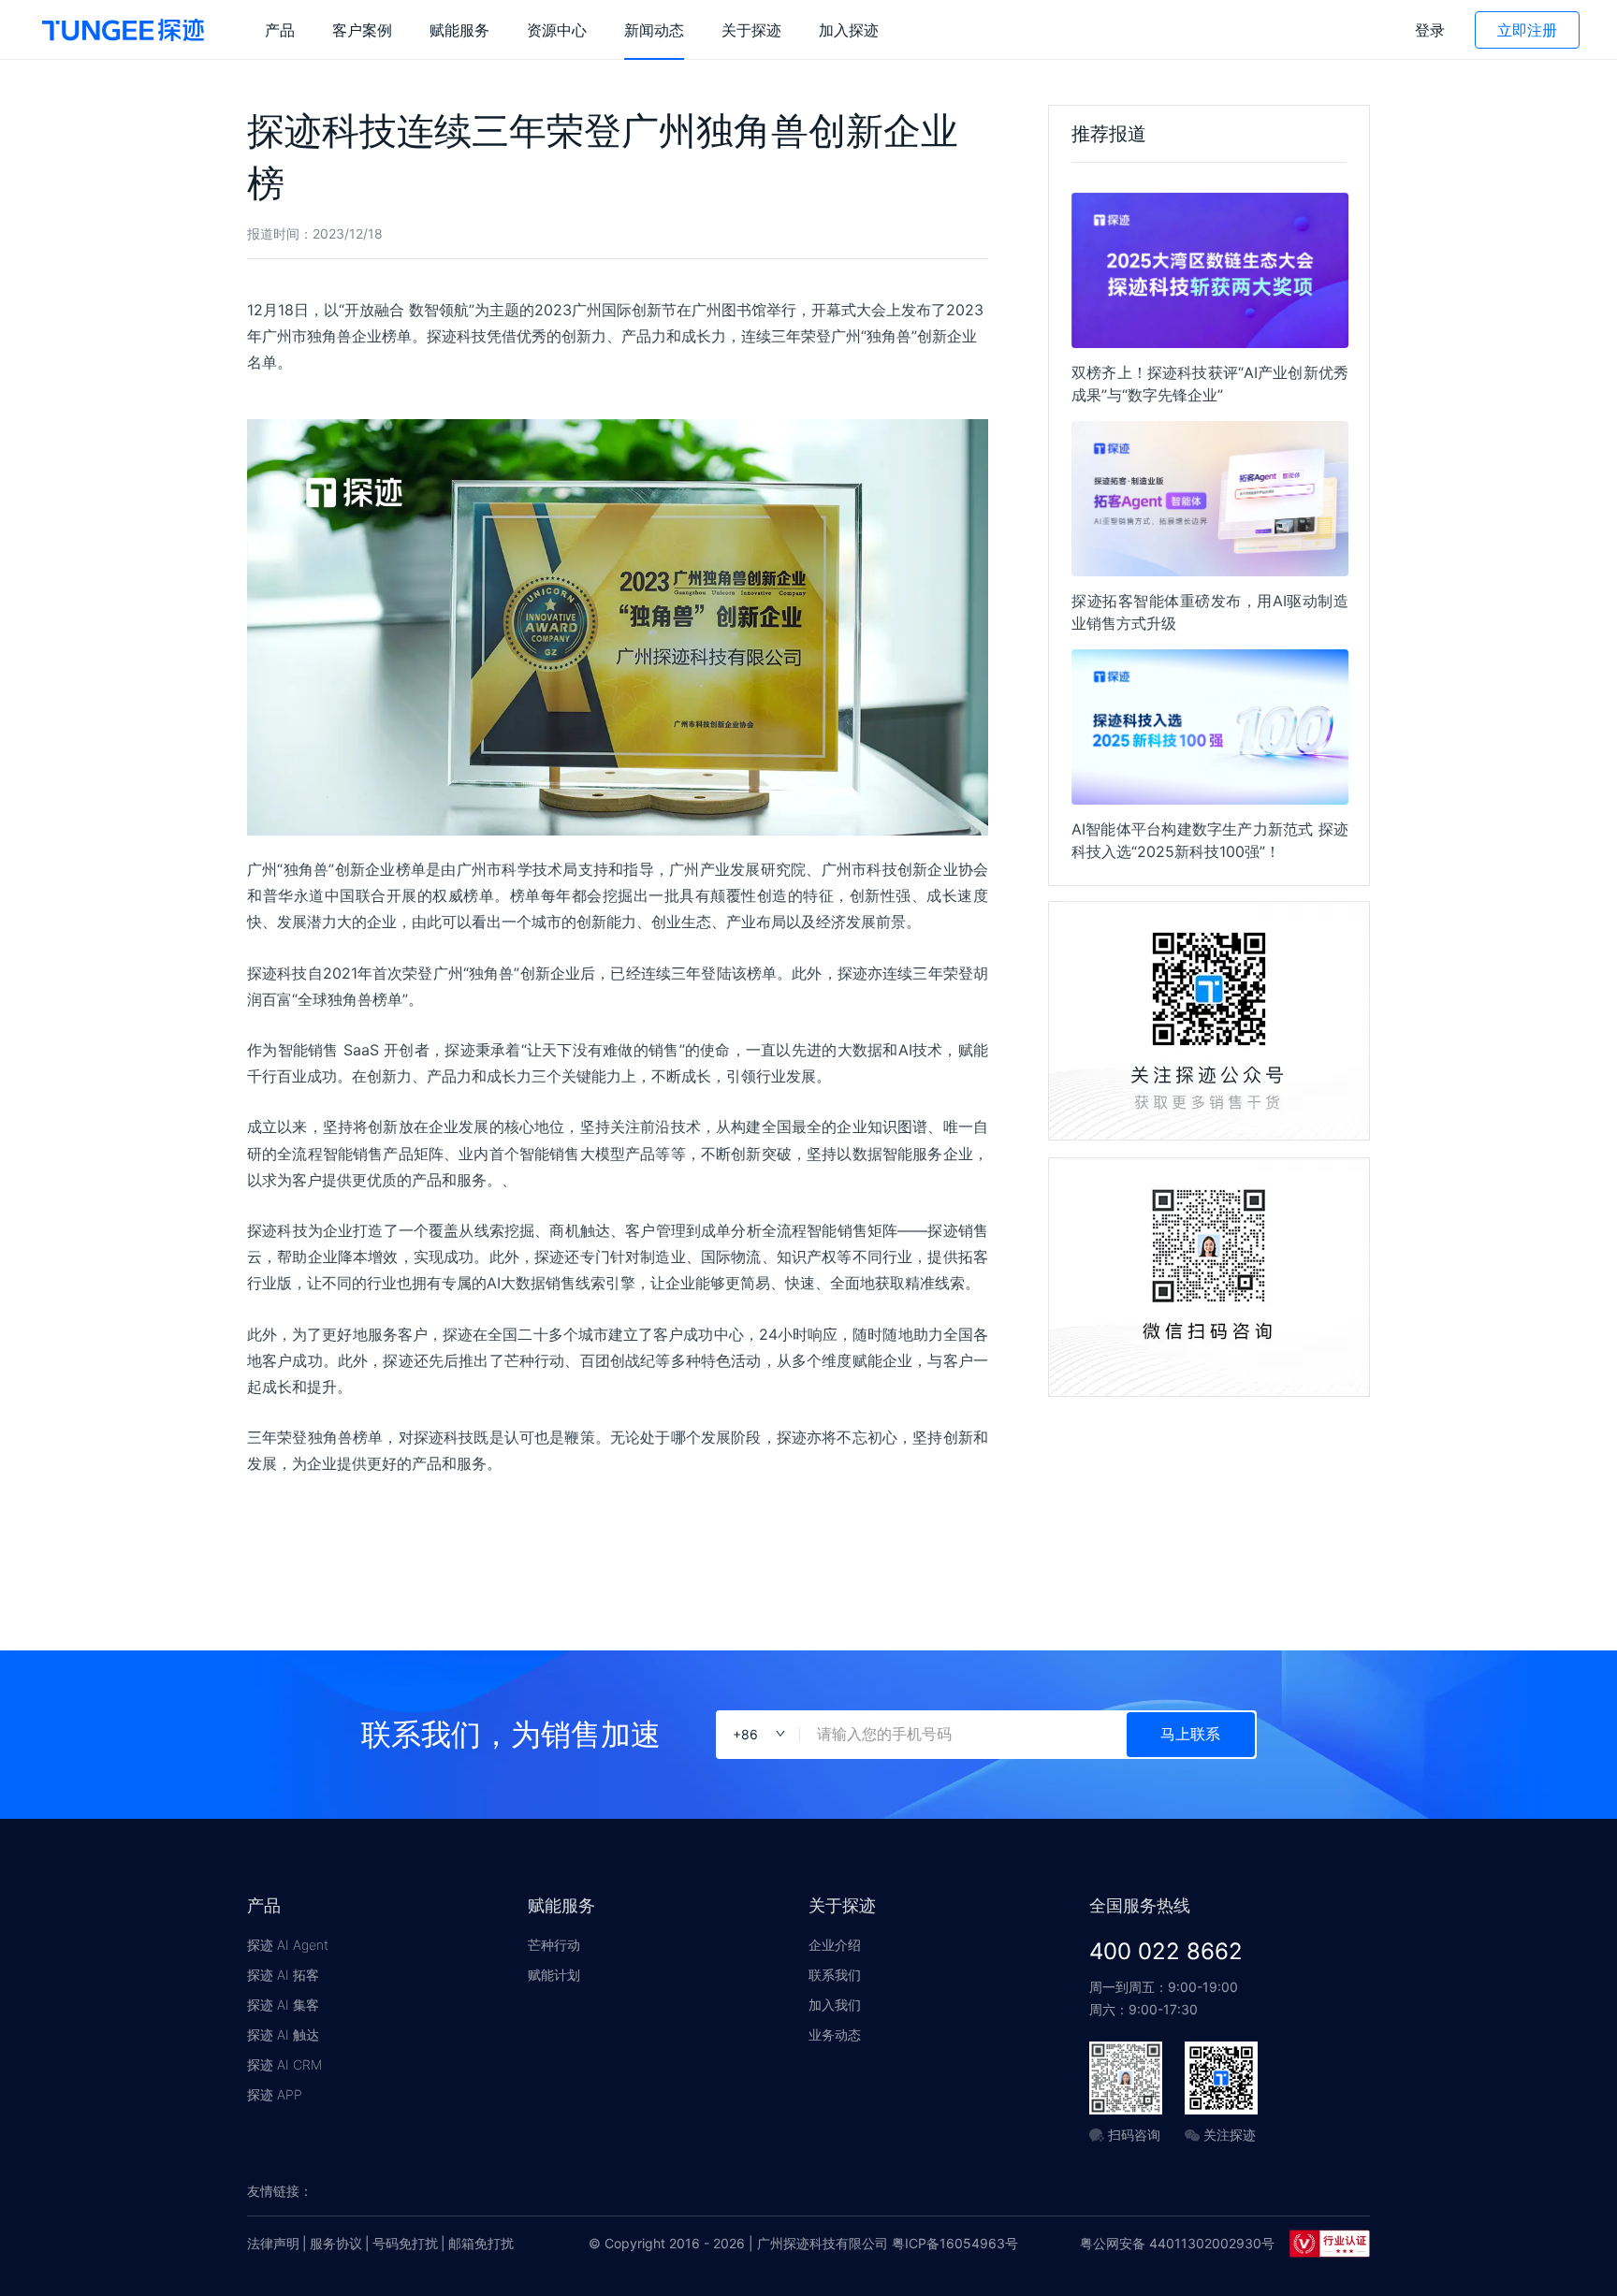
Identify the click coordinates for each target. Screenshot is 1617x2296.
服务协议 (336, 2243)
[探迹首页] (123, 30)
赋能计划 (554, 1975)
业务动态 (835, 2034)
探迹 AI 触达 (283, 2034)
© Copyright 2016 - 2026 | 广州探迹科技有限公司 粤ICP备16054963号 (803, 2243)
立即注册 (1527, 30)
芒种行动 (554, 1945)
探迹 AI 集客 (283, 2005)
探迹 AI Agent (288, 1945)
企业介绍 (835, 1945)
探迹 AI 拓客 (283, 1975)
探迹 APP (275, 2094)
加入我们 (835, 2005)
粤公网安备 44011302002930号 (1177, 2243)
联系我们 (835, 1975)
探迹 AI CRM (284, 2064)
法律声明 (273, 2243)
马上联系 (1190, 1734)
